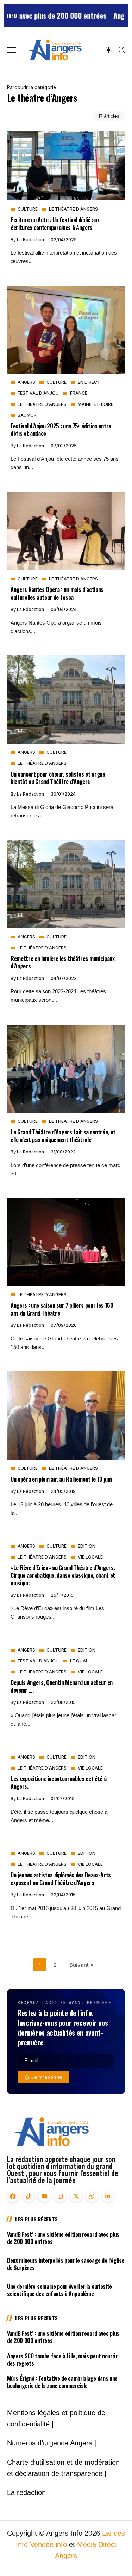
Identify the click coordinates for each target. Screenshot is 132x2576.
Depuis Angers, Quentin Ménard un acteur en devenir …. (62, 1686)
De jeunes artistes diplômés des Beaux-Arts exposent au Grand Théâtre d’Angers (61, 1878)
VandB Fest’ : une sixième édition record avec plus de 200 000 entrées (63, 2238)
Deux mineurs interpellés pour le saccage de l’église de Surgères (66, 2264)
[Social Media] (13, 2196)
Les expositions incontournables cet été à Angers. (58, 1782)
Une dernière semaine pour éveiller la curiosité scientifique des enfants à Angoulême (59, 2290)
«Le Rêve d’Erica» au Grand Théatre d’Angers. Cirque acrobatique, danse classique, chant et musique (63, 1575)
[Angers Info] (55, 50)
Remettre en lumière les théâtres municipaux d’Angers (63, 962)
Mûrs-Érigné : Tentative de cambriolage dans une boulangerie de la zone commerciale (62, 2382)
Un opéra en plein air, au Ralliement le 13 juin (61, 1479)
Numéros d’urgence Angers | (52, 2443)
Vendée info (48, 2544)
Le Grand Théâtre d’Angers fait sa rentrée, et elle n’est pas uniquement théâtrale (63, 1135)
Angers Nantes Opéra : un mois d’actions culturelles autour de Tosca (57, 593)
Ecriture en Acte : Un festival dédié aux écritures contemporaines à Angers (55, 223)
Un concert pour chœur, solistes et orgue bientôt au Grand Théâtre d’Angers (58, 778)
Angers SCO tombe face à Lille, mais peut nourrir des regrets (62, 2360)
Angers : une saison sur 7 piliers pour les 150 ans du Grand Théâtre (62, 1309)
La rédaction (31, 240)
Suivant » (81, 1965)
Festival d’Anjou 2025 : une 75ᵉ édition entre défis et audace (61, 429)
